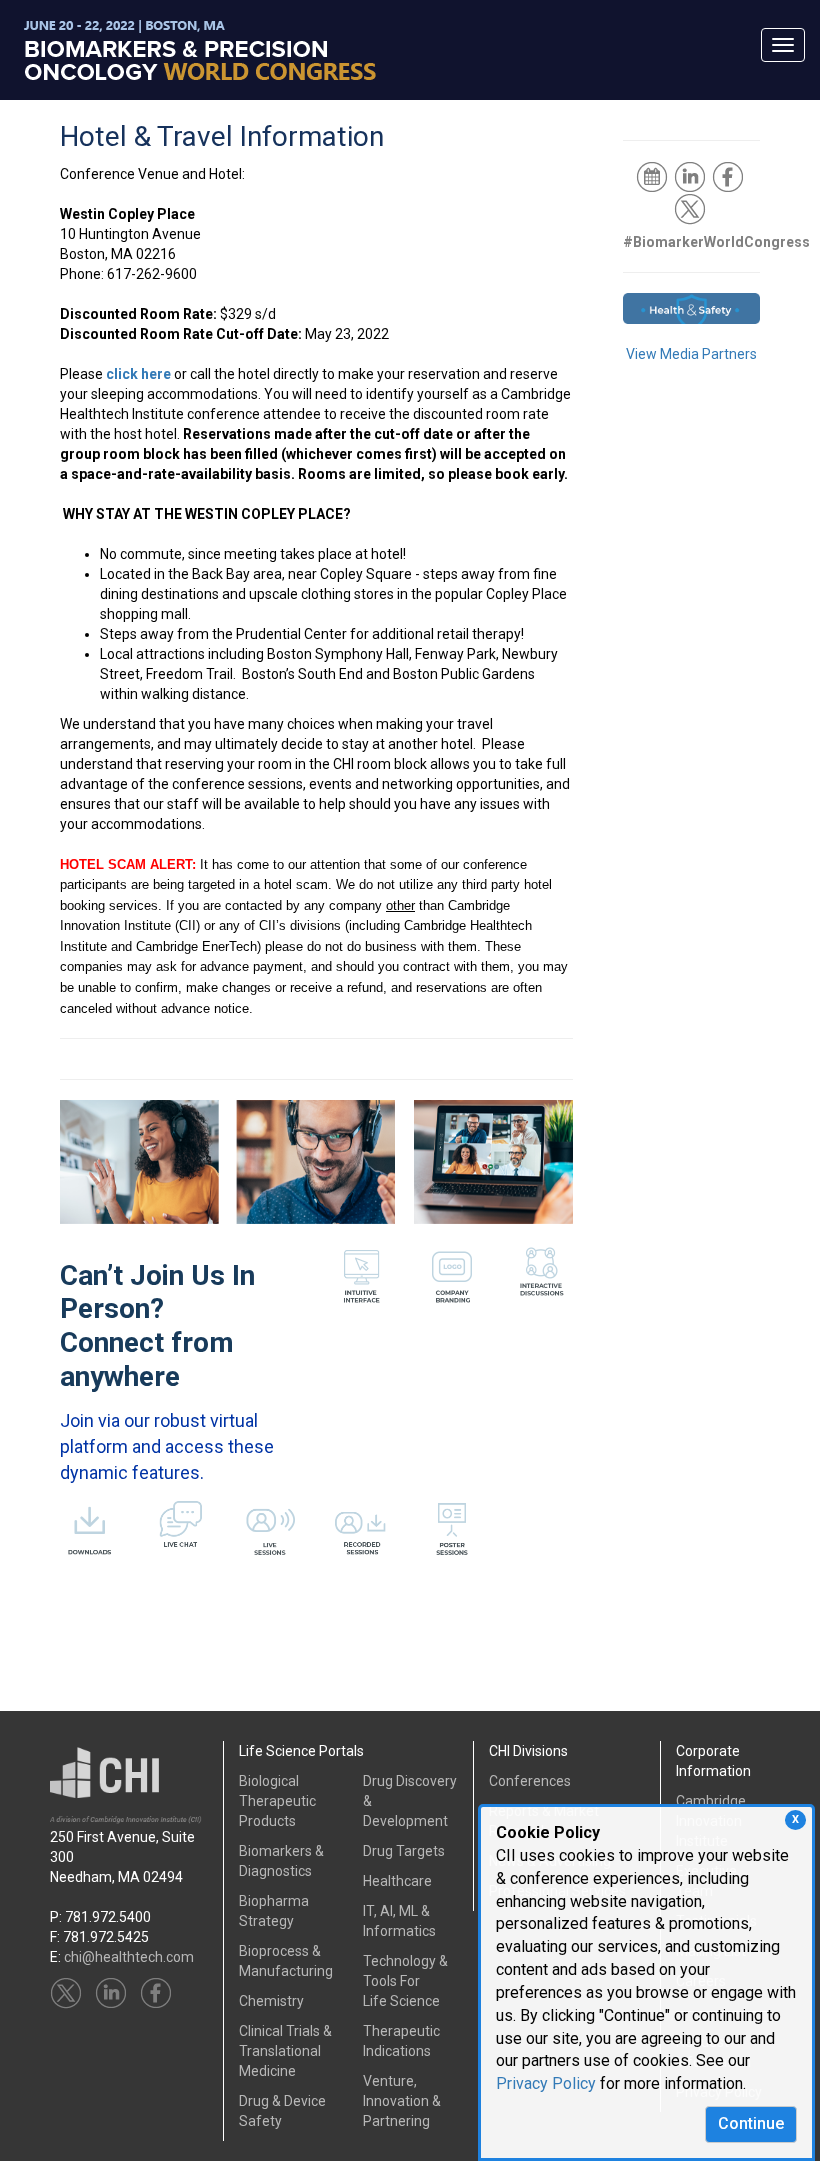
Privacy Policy (546, 2083)
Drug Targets (404, 1851)
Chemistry (271, 2001)
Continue (751, 2123)
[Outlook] (653, 176)
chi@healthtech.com (129, 1957)
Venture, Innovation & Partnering (402, 2101)
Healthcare (397, 1881)
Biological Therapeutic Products (277, 1801)
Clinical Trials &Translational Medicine (285, 2051)
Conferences (530, 1781)
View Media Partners (691, 354)
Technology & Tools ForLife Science (405, 1981)
